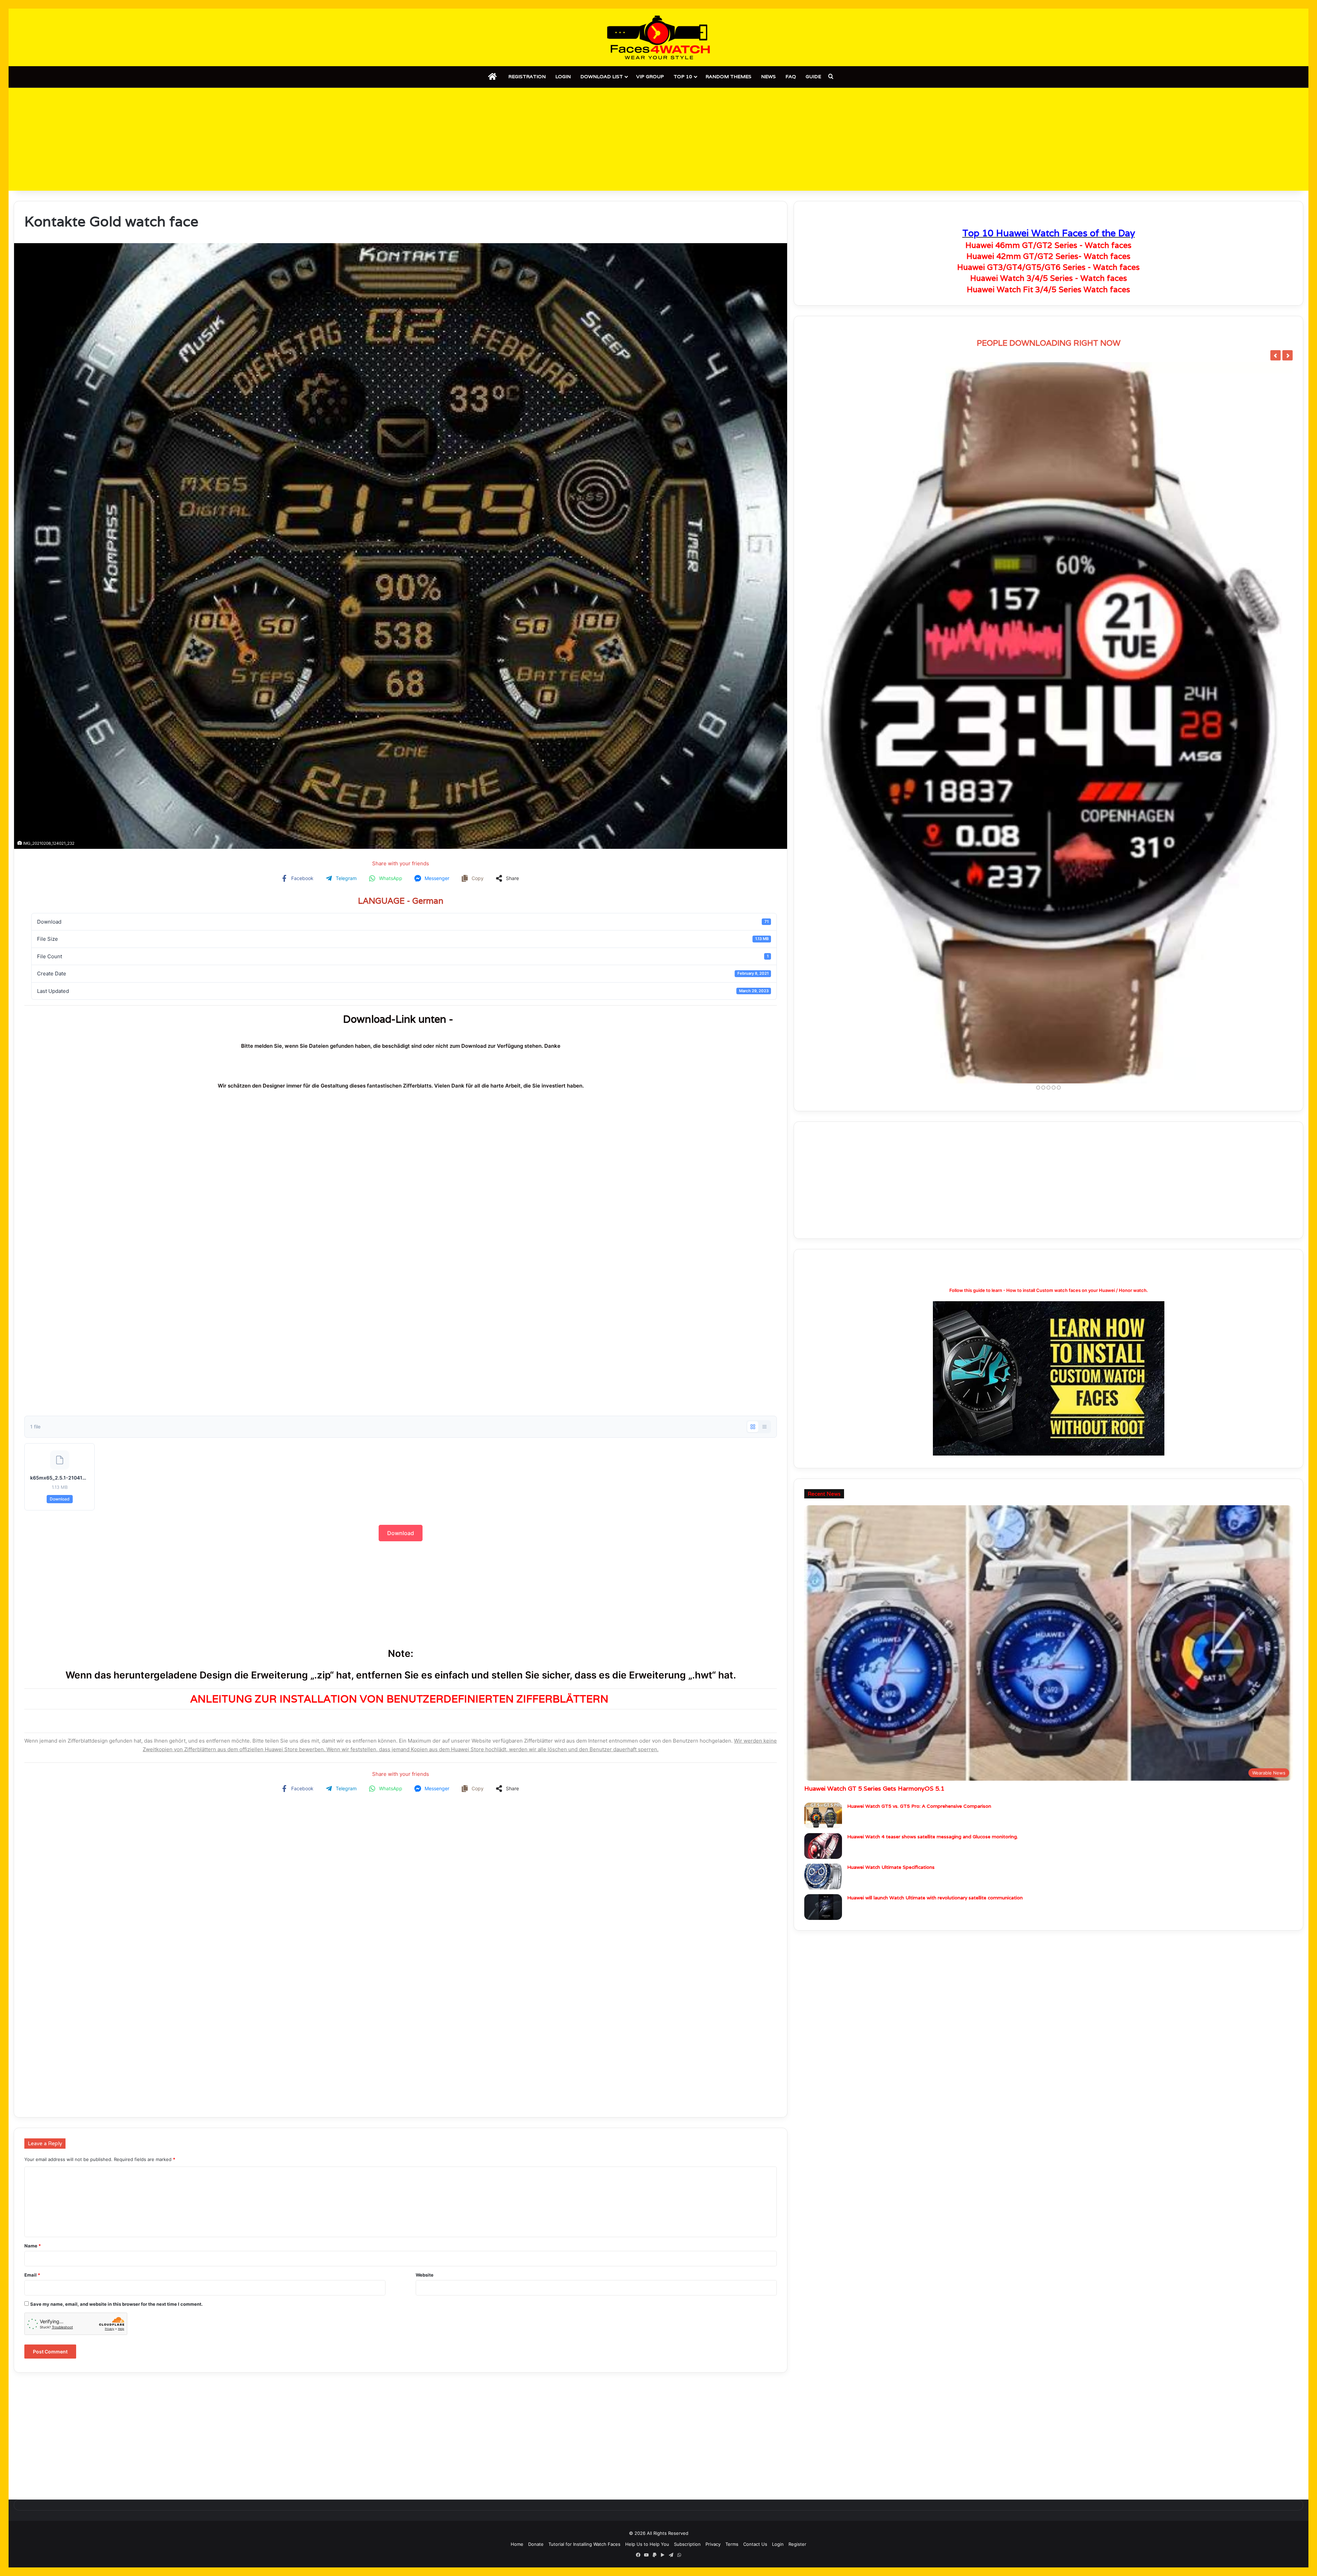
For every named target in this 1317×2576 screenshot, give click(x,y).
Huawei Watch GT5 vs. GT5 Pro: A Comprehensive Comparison (919, 1809)
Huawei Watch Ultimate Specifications (891, 1870)
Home (517, 2544)
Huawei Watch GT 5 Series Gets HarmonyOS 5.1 (874, 1791)
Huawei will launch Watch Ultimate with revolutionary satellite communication (935, 1901)
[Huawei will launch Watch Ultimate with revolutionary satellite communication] (823, 1910)
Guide (813, 76)
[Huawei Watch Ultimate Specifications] (823, 1880)
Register (797, 2544)
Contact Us (755, 2544)
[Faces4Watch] (658, 37)
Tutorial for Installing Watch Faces (584, 2544)
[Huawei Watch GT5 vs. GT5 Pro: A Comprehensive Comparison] (823, 1819)
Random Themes (728, 76)
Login (563, 76)
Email (32, 2275)
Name (33, 2246)
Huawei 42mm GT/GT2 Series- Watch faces (1048, 256)
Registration (527, 76)
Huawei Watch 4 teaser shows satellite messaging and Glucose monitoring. (933, 1840)
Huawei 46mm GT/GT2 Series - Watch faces (1048, 245)
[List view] (764, 1427)
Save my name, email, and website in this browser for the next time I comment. (116, 2304)
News (768, 76)
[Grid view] (753, 1427)
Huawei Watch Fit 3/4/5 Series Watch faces (1048, 289)
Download (60, 1499)
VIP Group (650, 76)
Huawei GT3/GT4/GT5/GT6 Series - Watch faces (1048, 267)
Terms (732, 2544)
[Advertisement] (658, 139)
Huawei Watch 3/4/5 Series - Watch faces (1049, 278)
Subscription (687, 2544)
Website (425, 2275)
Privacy (713, 2544)
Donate (536, 2544)
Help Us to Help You (647, 2544)
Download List (602, 76)
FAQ (791, 76)
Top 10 (683, 76)
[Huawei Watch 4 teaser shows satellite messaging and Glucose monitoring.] (823, 1849)
